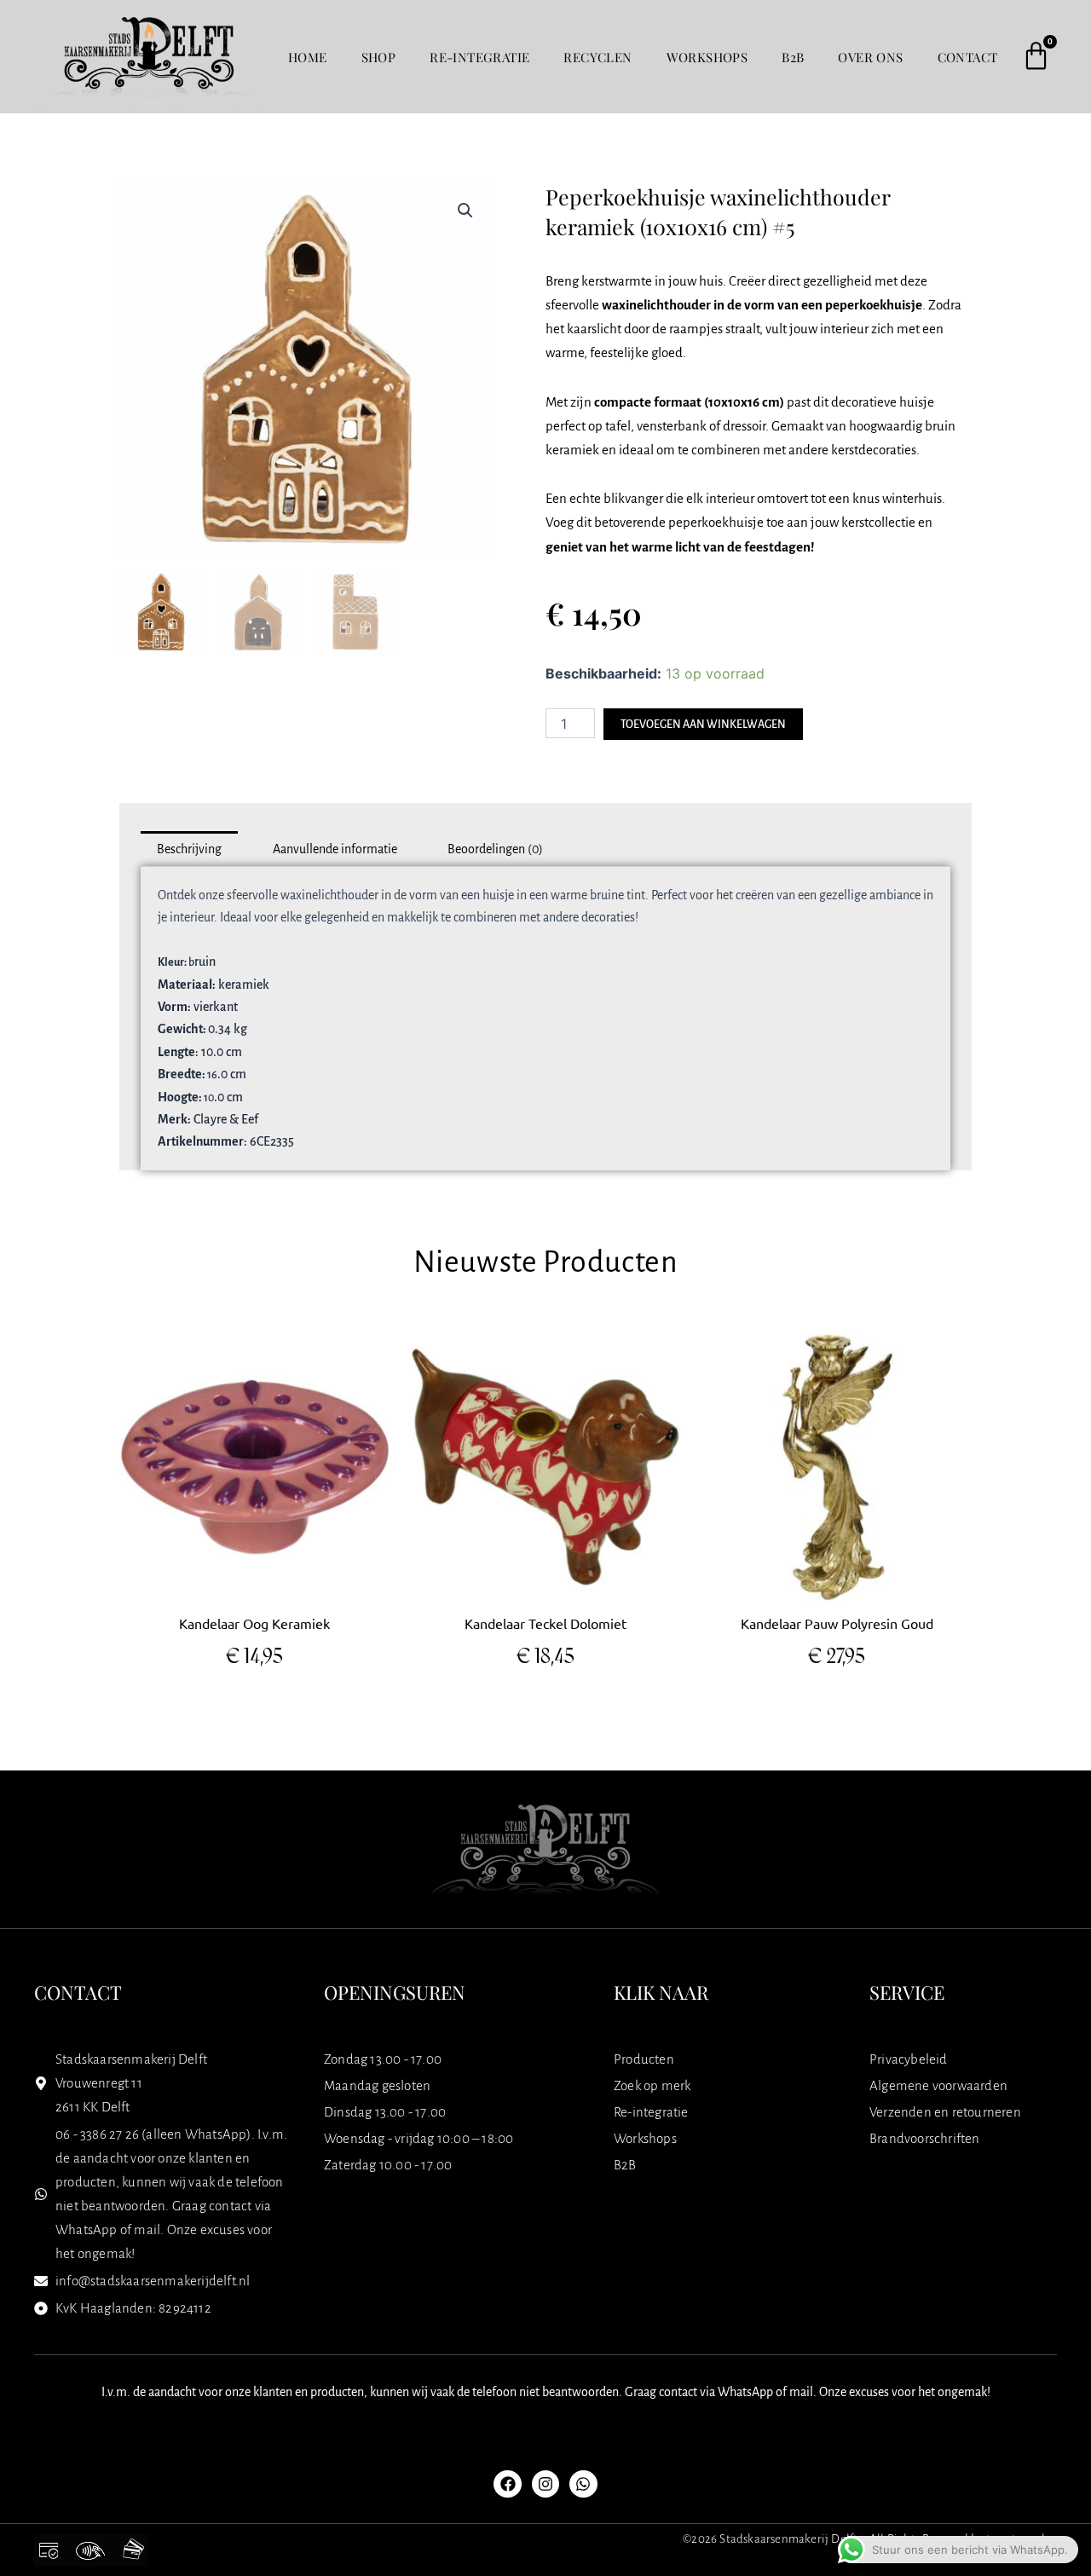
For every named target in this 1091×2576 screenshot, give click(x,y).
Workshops (707, 57)
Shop (379, 57)
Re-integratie (479, 57)
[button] (465, 211)
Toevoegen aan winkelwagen (703, 725)
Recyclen (597, 57)
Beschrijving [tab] (189, 849)
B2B (793, 57)
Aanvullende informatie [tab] (335, 849)
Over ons (870, 57)
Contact (968, 57)
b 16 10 (226, 1052)
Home (308, 57)
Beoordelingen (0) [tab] (495, 849)
